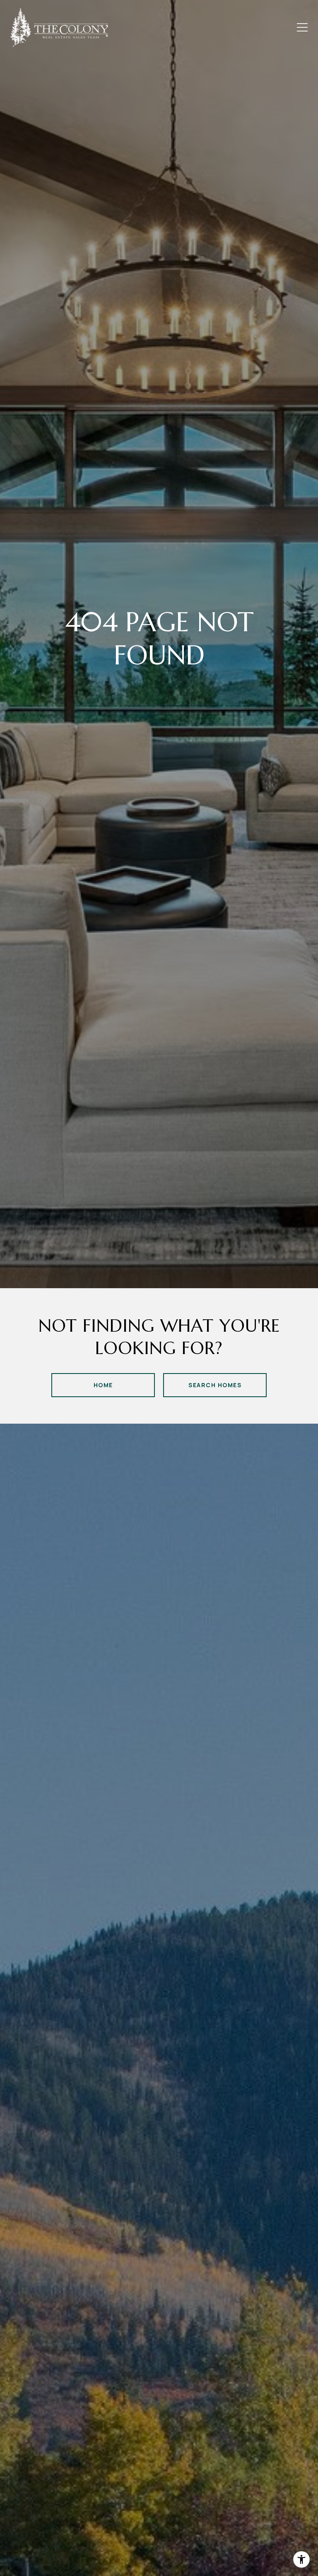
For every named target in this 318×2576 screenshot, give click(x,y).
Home (103, 1385)
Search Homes (215, 1385)
